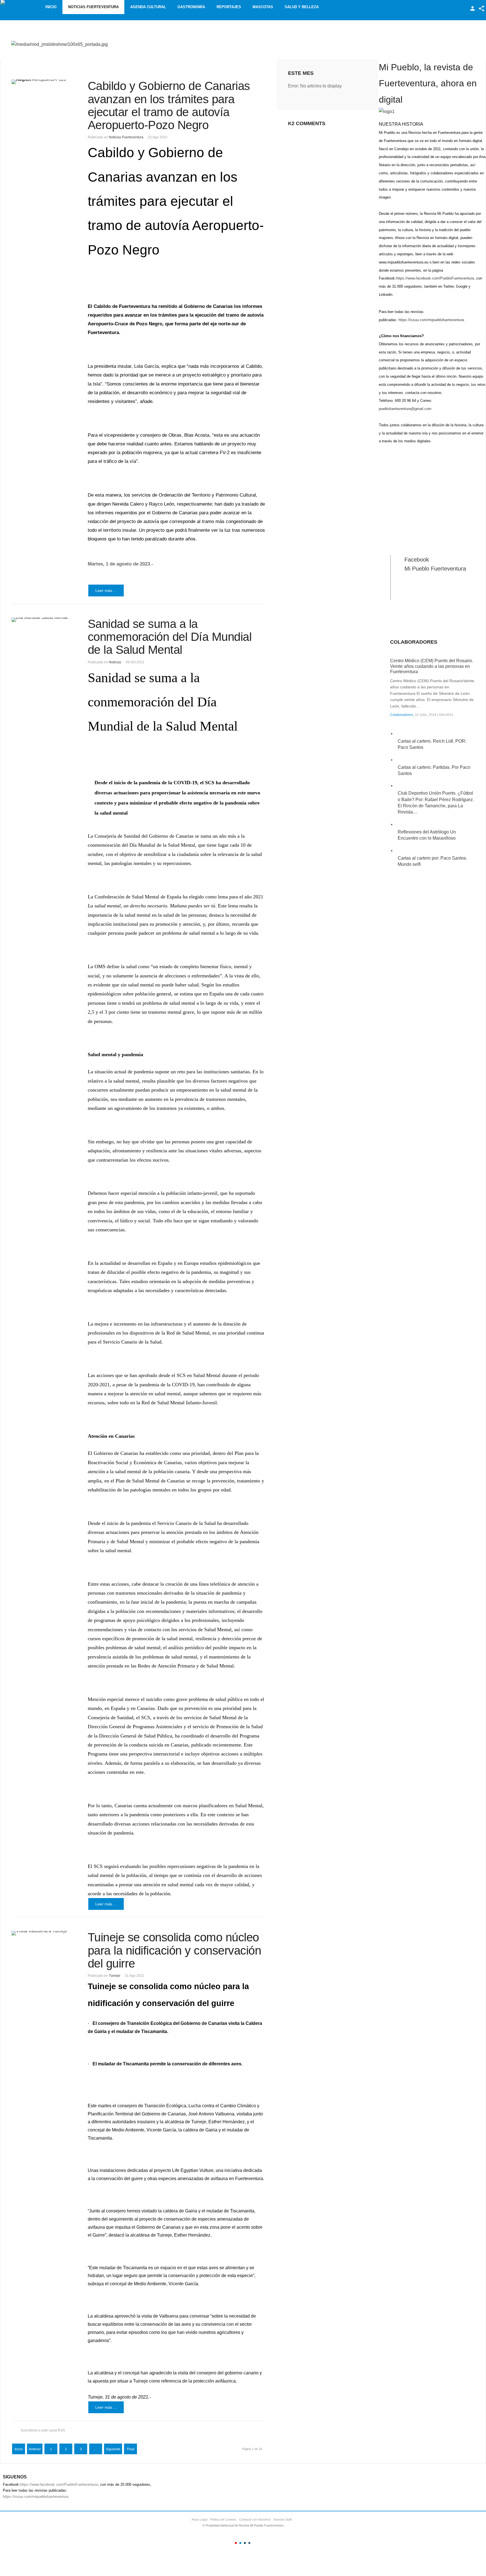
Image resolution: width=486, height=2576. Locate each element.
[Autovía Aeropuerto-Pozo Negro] (43, 82)
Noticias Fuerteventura (93, 7)
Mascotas (263, 7)
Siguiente (113, 2449)
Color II (240, 2543)
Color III (245, 2543)
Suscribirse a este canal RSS (43, 2430)
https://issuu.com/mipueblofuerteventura (431, 320)
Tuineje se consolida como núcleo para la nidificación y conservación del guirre (175, 1950)
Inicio (51, 7)
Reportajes (229, 7)
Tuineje (115, 1976)
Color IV (249, 2543)
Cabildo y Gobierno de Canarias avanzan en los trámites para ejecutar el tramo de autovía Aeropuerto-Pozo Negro (169, 105)
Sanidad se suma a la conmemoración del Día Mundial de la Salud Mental (170, 637)
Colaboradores (402, 715)
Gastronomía (191, 7)
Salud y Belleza (302, 7)
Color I (236, 2543)
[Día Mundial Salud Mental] (43, 620)
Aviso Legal (199, 2519)
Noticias (115, 662)
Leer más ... (106, 591)
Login (472, 8)
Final (131, 2449)
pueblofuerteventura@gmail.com (405, 409)
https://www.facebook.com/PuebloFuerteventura (435, 278)
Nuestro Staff (283, 2519)
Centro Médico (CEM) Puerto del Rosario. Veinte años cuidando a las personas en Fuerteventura (432, 666)
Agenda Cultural (148, 7)
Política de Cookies (223, 2519)
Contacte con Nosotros (255, 2519)
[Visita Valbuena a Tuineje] (43, 1933)
